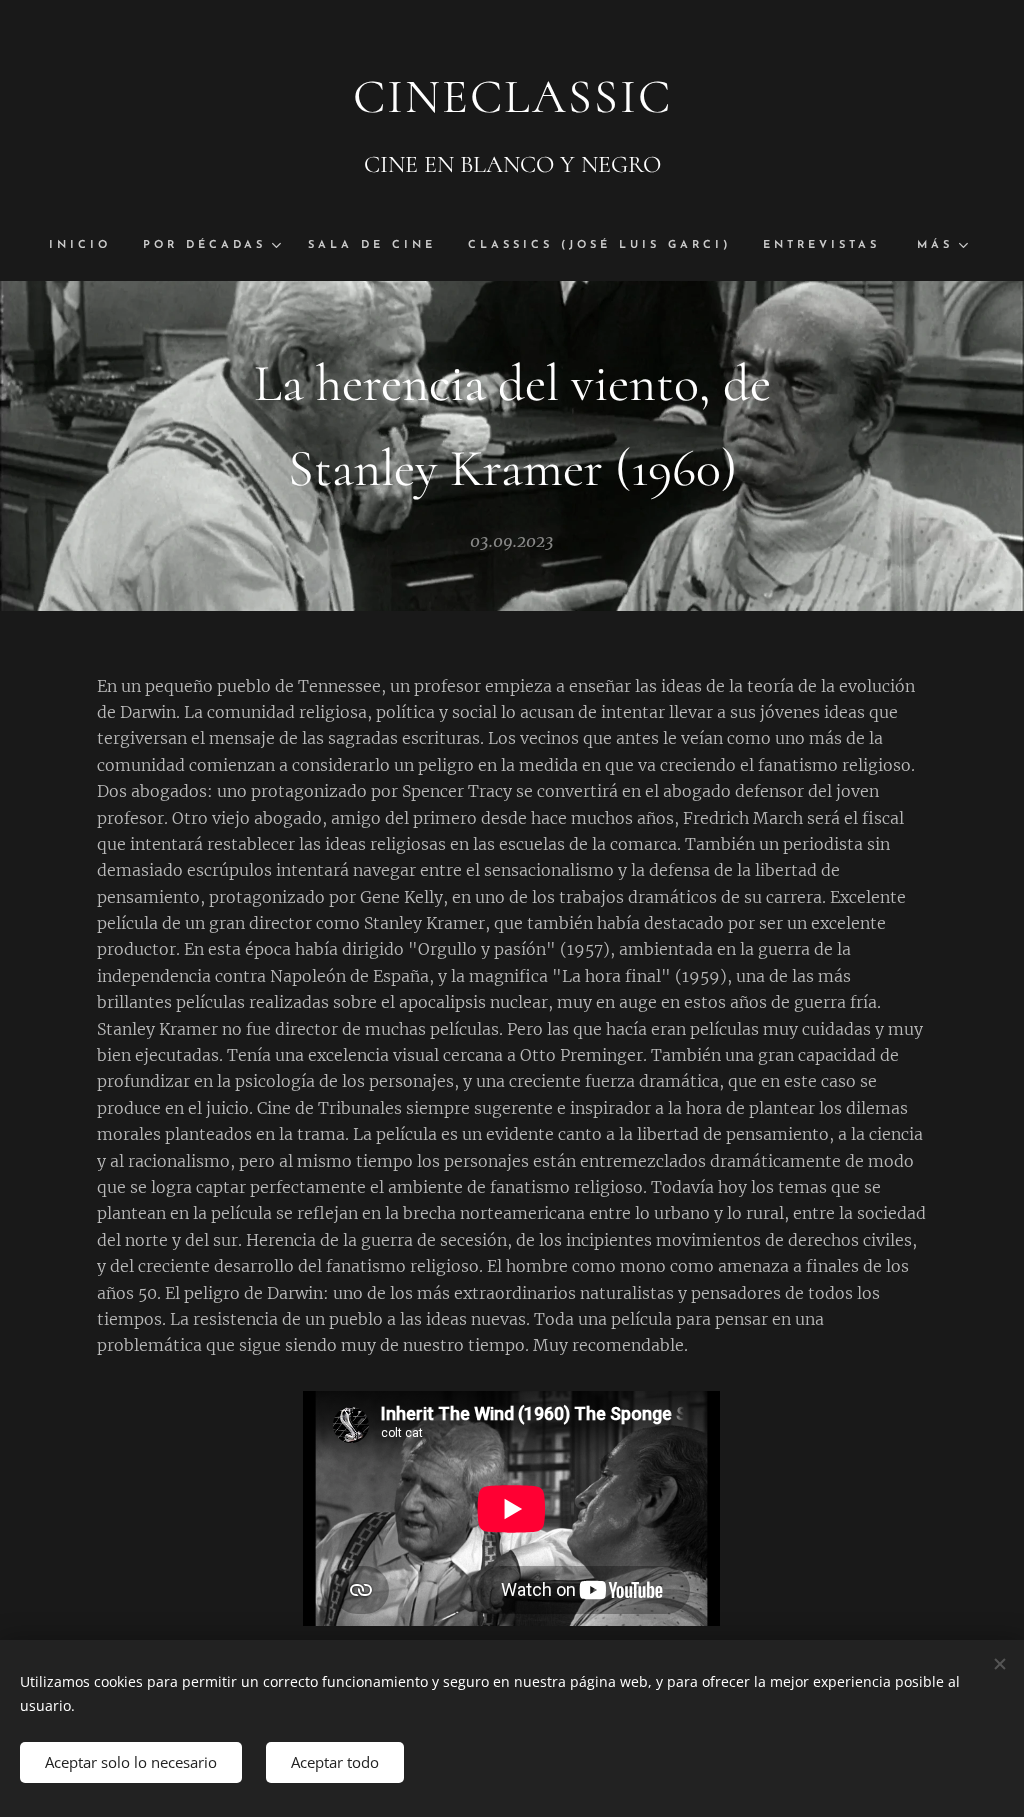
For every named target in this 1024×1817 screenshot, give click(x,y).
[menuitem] (88, 246)
